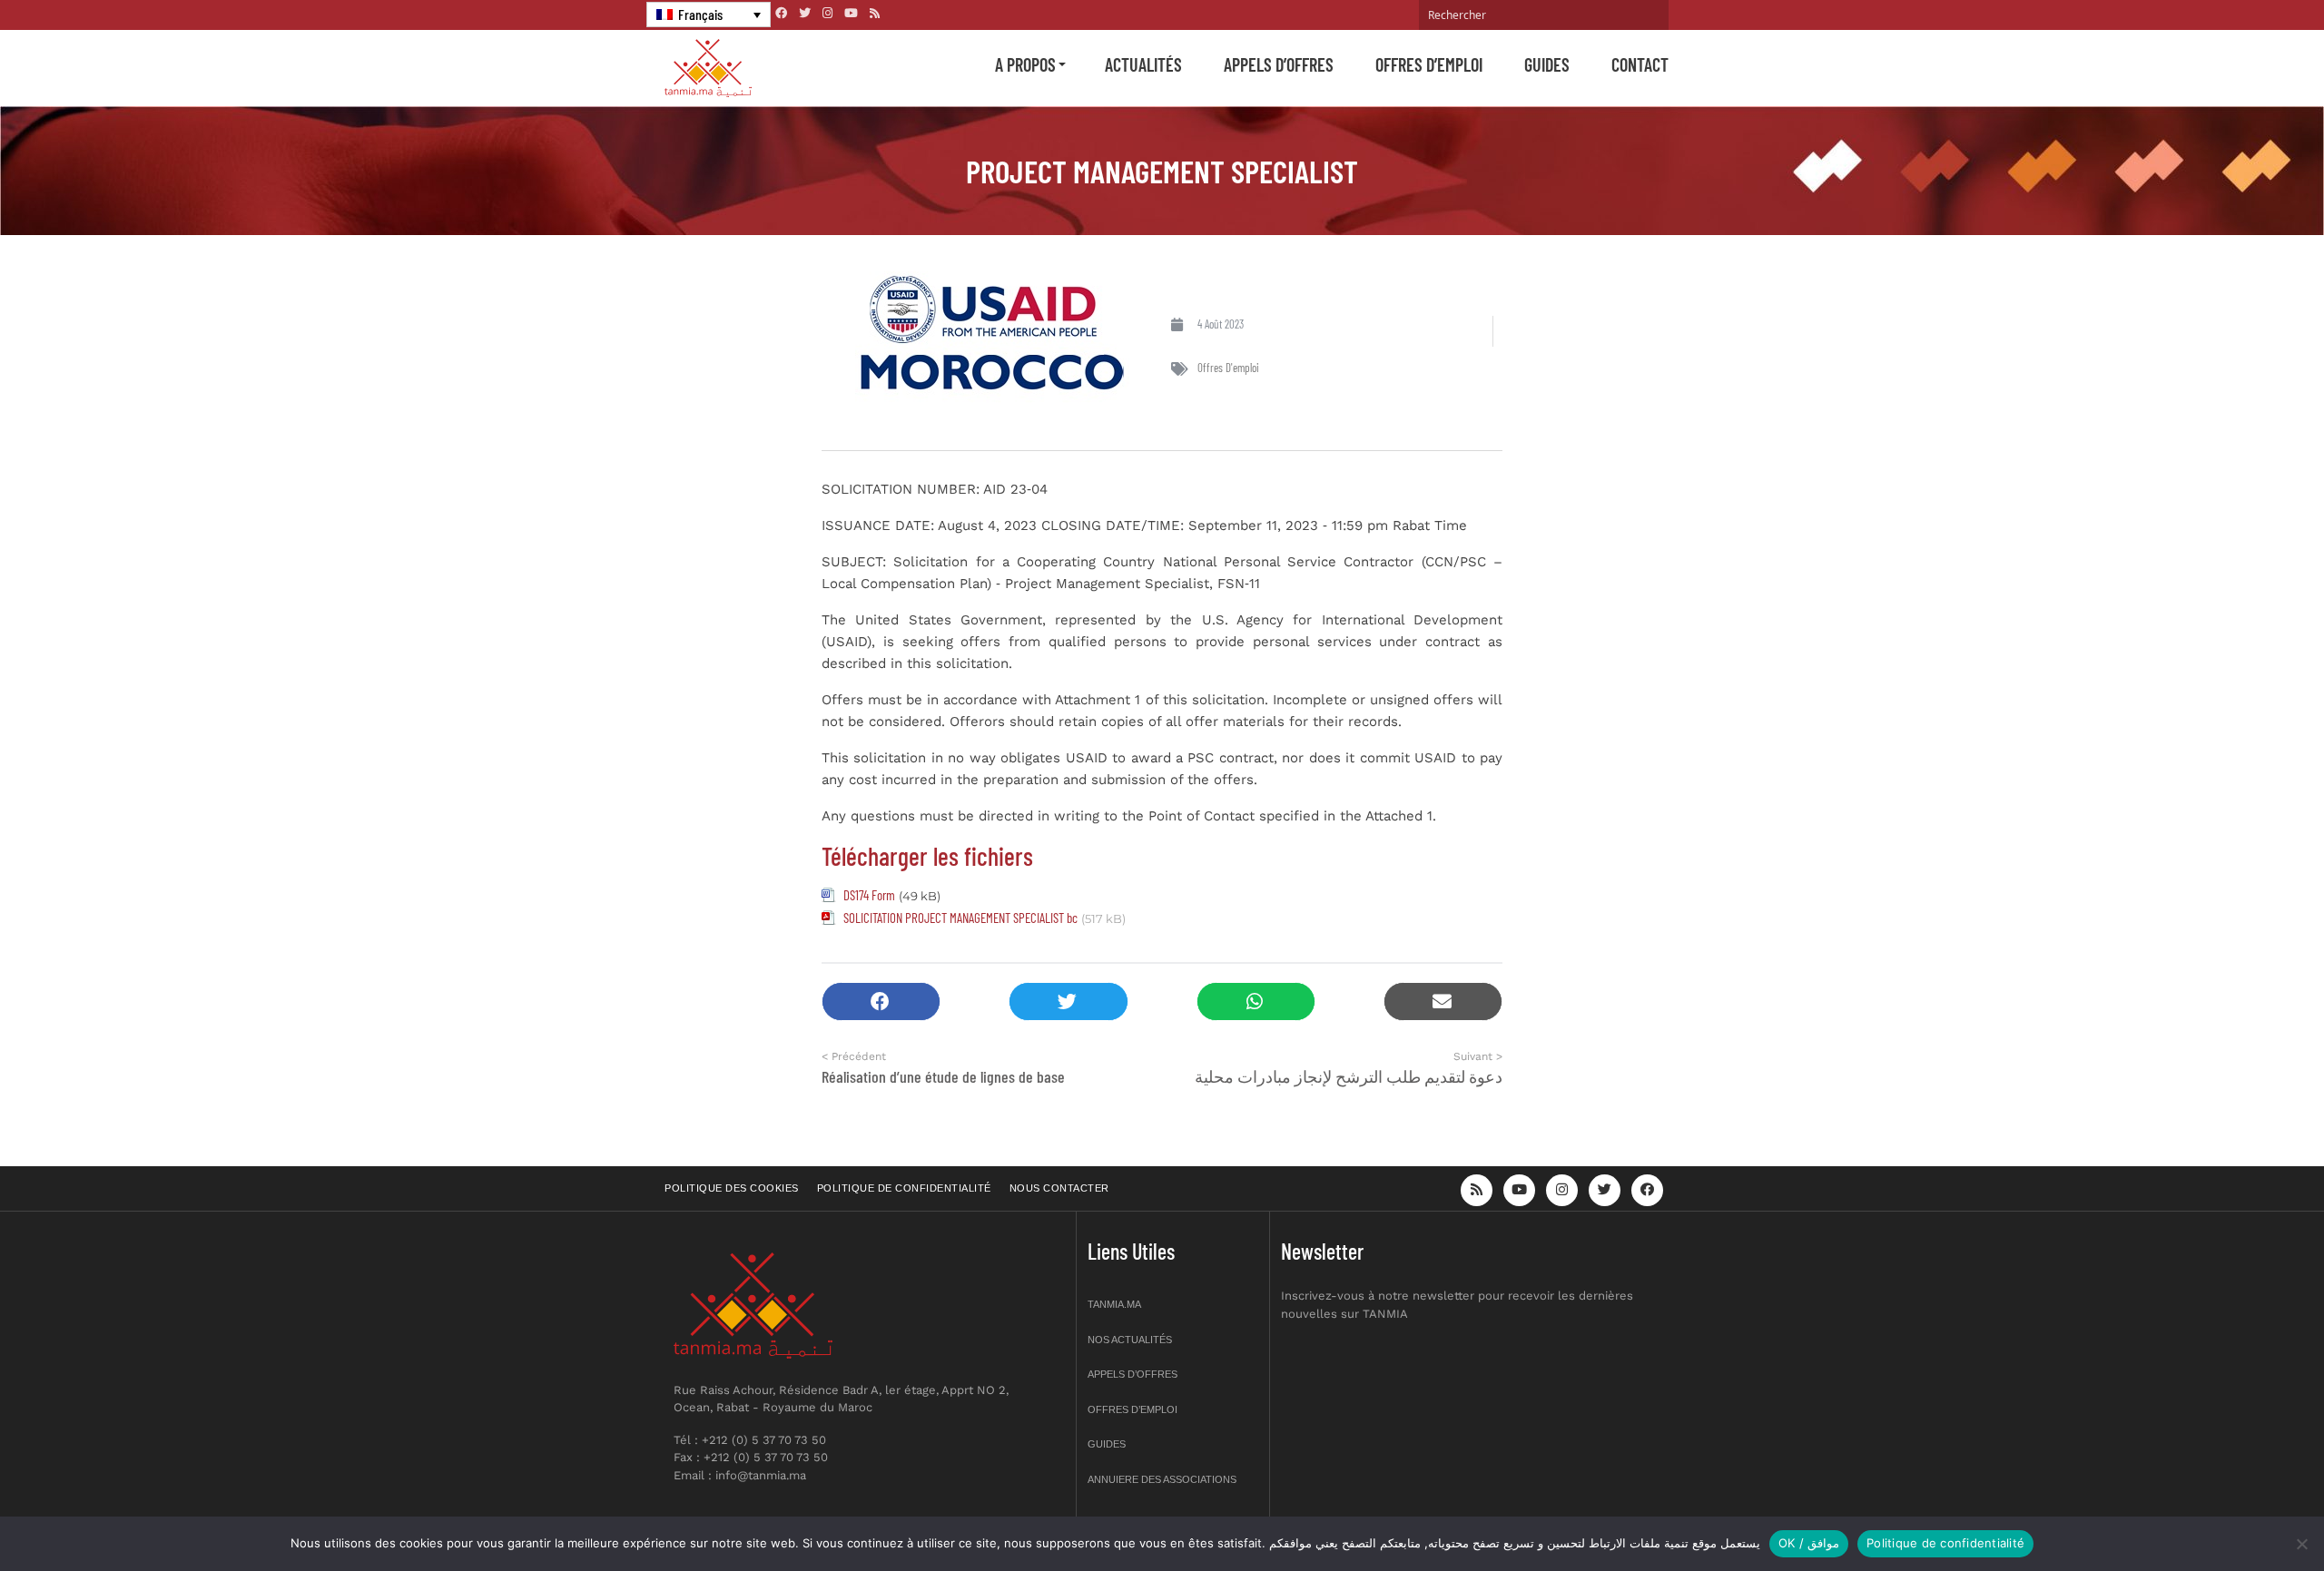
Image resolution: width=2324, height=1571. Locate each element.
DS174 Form (869, 895)
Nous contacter (1059, 1188)
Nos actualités (1130, 1340)
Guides (1547, 64)
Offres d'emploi (1228, 368)
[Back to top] (2247, 1514)
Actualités (1143, 64)
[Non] (2301, 1544)
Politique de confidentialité (904, 1188)
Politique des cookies (732, 1188)
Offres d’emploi (1429, 64)
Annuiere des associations (1162, 1479)
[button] (881, 1002)
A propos (1025, 64)
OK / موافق (1809, 1543)
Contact (1640, 64)
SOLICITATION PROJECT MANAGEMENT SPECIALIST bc (960, 918)
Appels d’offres (1279, 64)
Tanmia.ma (1114, 1304)
